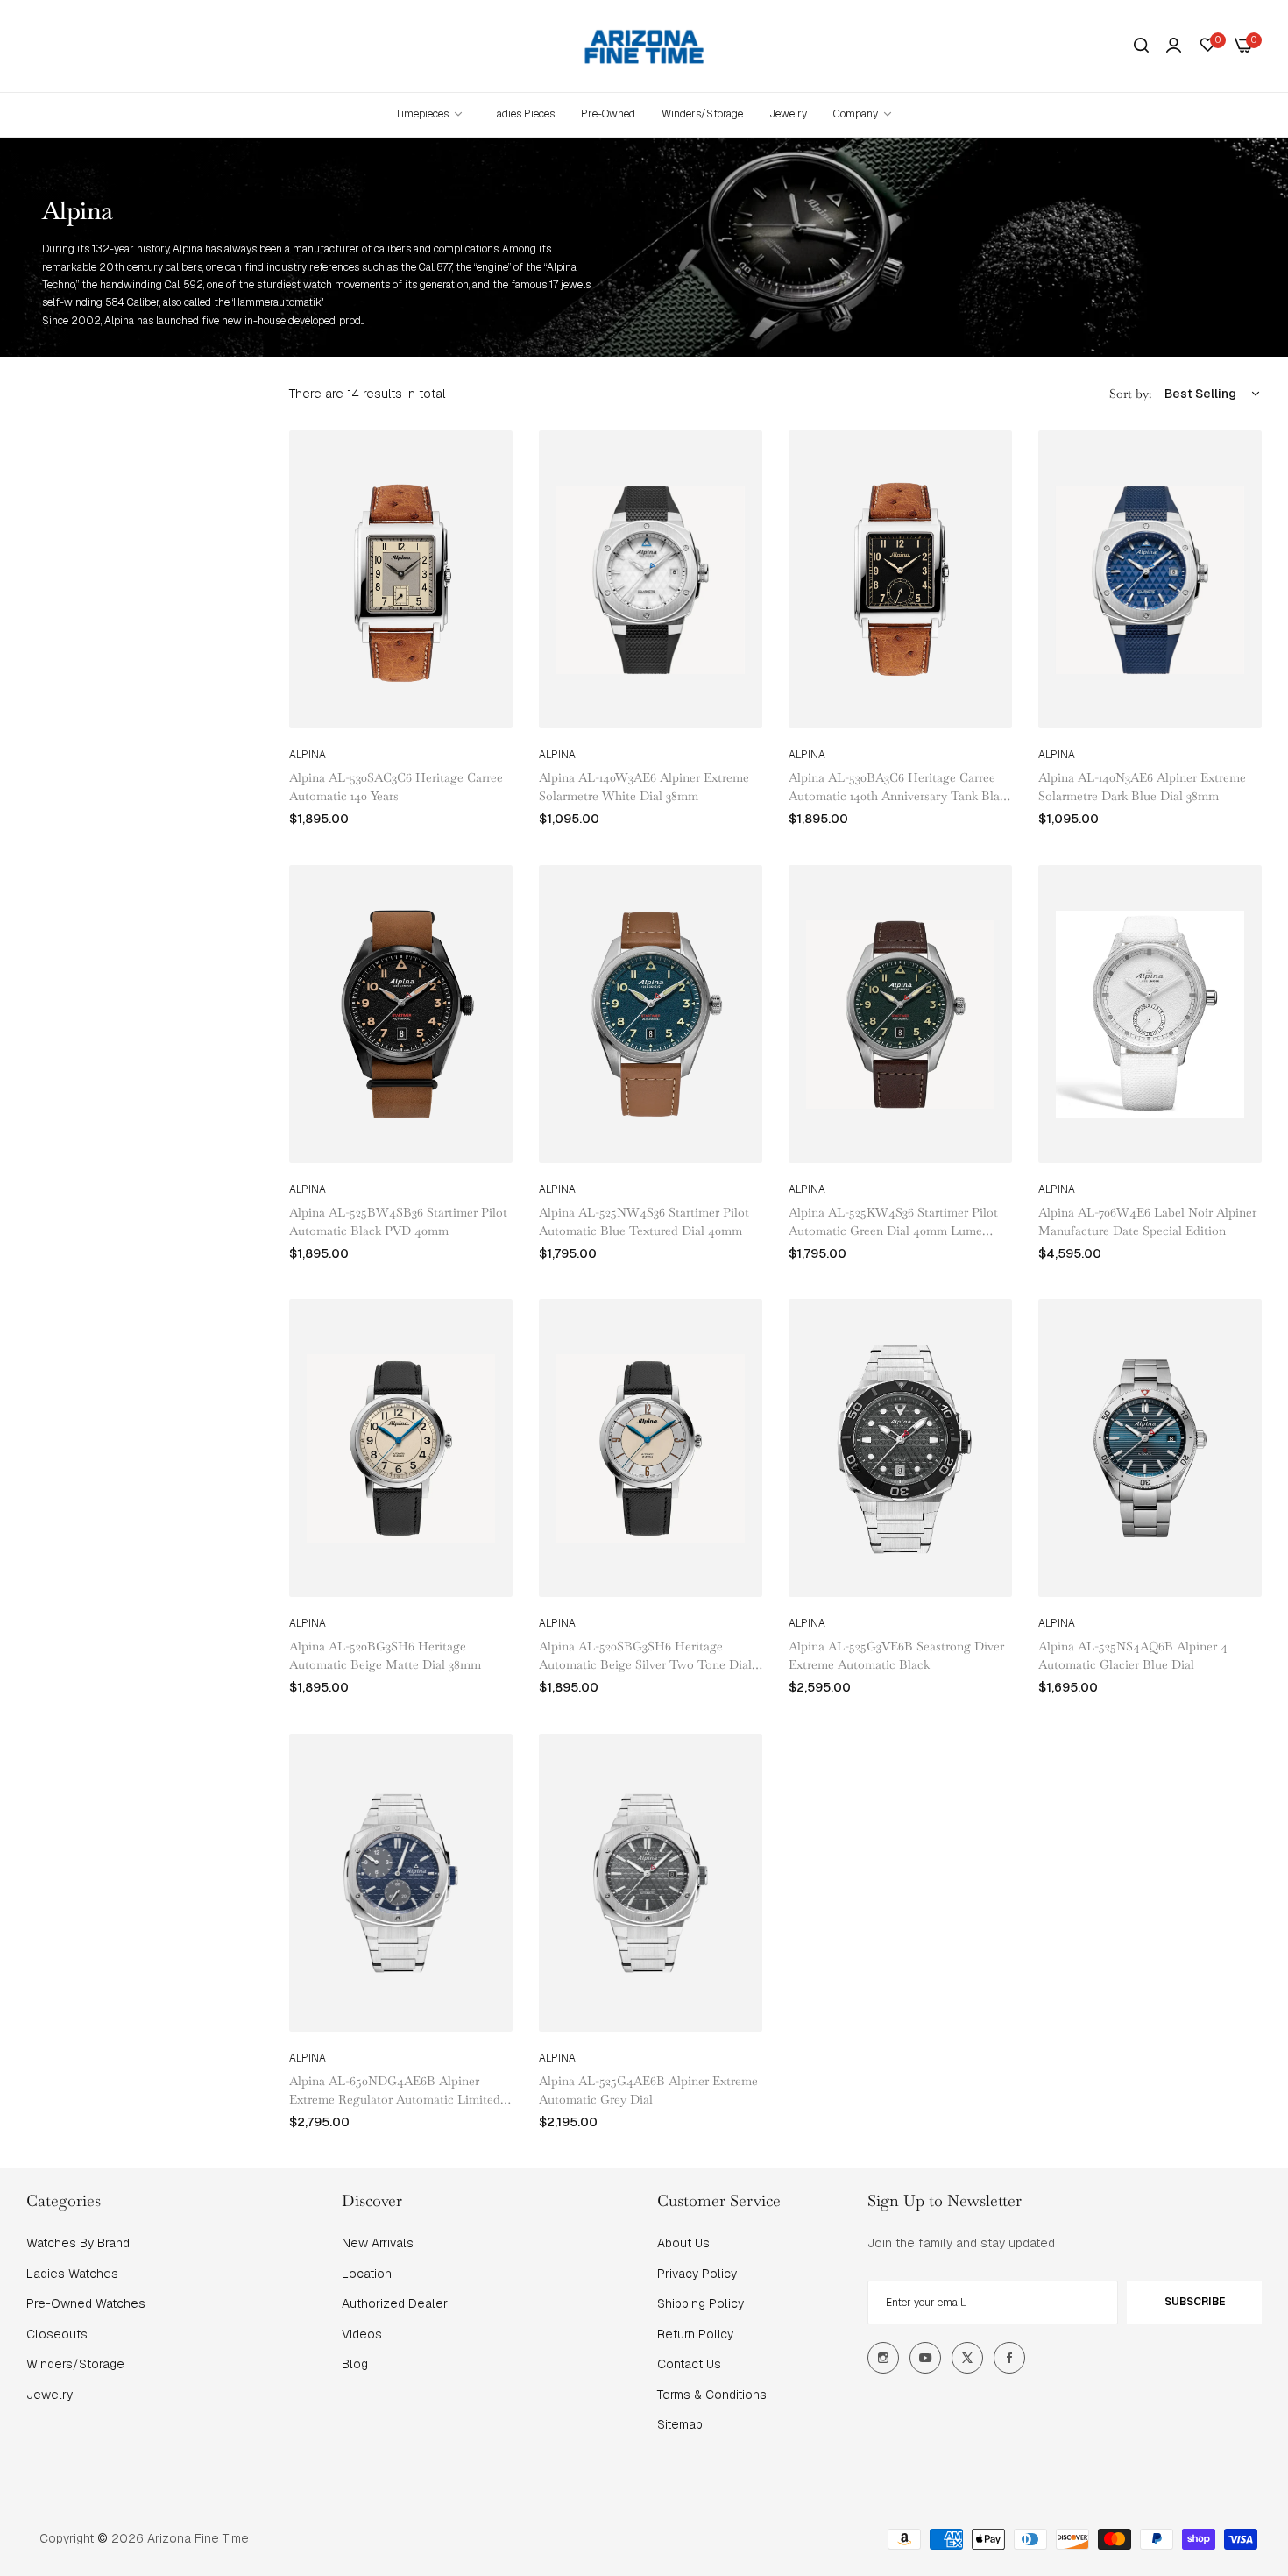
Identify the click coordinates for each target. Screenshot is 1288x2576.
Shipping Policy (701, 2303)
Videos (362, 2334)
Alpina (308, 755)
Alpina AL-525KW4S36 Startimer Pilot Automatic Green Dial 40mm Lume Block (893, 1222)
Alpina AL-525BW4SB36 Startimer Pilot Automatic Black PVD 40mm (398, 1221)
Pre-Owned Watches (86, 2303)
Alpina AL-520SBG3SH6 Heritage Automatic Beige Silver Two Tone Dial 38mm (645, 1656)
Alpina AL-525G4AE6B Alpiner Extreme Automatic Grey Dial (648, 2090)
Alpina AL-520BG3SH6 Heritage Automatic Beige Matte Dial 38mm (385, 1655)
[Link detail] (883, 2358)
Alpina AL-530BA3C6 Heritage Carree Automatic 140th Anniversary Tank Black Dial (900, 788)
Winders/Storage (75, 2364)
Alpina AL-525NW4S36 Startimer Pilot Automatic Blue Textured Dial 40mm (644, 1221)
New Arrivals (378, 2243)
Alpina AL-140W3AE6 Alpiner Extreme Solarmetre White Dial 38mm (644, 787)
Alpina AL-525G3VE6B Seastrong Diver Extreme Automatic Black (896, 1655)
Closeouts (57, 2334)
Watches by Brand (78, 2243)
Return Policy (695, 2334)
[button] (493, 463)
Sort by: (1130, 394)
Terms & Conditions (712, 2395)
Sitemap (680, 2424)
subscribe (1195, 2302)
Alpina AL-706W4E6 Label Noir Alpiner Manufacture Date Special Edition (1147, 1221)
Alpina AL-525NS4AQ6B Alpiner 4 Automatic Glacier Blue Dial (1133, 1655)
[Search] (1141, 46)
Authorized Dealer (395, 2303)
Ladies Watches (72, 2274)
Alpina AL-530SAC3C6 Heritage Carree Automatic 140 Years (396, 787)
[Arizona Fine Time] (644, 46)
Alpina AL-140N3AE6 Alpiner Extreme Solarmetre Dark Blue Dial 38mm (1142, 787)
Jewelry (50, 2395)
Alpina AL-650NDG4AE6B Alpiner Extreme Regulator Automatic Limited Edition (395, 2091)
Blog (355, 2364)
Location (367, 2274)
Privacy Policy (697, 2274)
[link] (863, 114)
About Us (683, 2243)
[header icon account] (1174, 46)
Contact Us (689, 2364)
